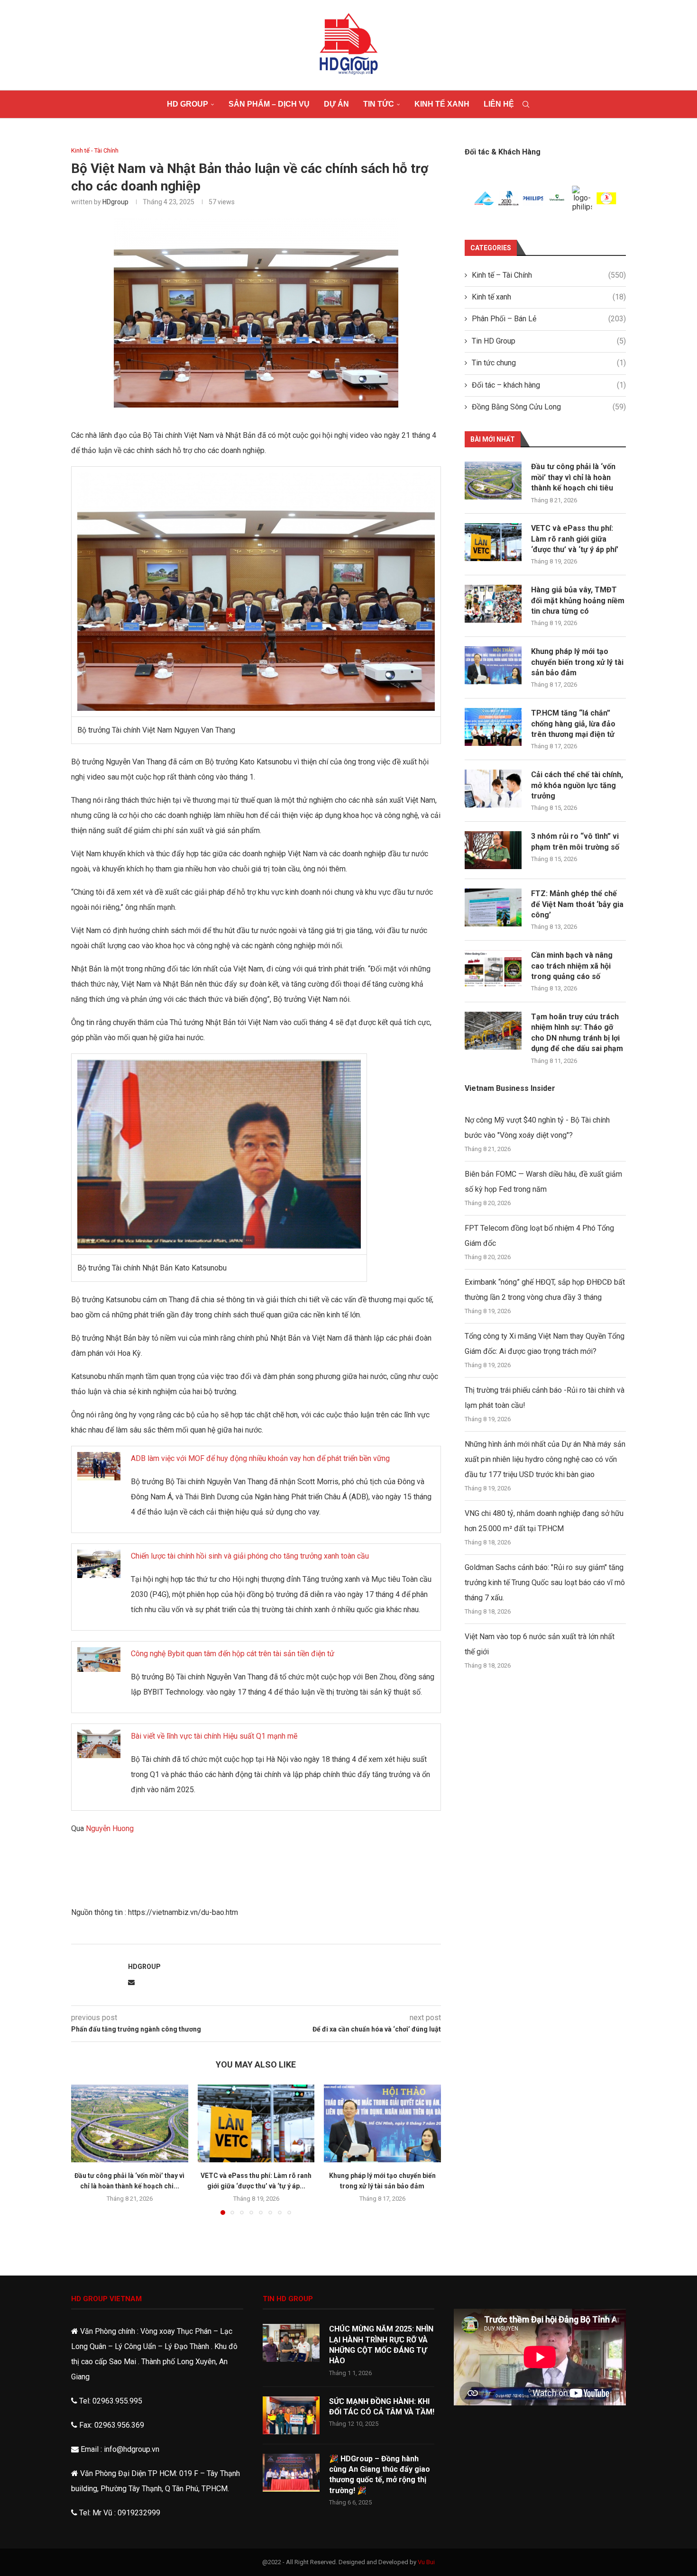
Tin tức (379, 104)
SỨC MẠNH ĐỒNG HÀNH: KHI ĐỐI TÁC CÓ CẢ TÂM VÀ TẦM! (382, 2407)
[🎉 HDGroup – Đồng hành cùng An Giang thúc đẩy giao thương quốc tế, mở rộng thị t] (291, 2473)
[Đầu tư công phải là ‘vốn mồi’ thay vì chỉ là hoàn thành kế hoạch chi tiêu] (130, 2123)
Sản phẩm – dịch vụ (269, 104)
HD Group (188, 104)
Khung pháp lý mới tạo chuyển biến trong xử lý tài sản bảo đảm (577, 662)
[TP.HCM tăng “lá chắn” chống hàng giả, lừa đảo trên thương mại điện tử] (493, 727)
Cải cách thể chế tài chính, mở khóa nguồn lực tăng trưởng (577, 785)
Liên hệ (499, 104)
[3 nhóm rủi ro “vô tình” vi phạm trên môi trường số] (493, 850)
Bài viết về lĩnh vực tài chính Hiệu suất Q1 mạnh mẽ (214, 1736)
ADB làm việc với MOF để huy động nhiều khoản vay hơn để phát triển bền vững (260, 1458)
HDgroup (115, 202)
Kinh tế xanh (442, 104)
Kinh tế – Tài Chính (549, 275)
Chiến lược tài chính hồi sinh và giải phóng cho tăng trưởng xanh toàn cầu (250, 1556)
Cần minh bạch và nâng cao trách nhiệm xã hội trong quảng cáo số (572, 966)
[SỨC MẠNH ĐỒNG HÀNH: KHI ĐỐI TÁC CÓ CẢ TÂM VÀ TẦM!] (291, 2415)
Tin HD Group (549, 341)
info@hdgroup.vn (132, 2449)
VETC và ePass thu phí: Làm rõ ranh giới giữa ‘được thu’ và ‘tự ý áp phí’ (575, 539)
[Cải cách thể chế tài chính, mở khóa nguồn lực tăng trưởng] (493, 789)
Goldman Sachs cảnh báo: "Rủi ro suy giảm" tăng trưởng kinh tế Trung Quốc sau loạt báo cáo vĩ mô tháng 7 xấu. (545, 1583)
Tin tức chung (549, 363)
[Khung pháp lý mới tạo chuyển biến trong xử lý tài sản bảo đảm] (382, 2123)
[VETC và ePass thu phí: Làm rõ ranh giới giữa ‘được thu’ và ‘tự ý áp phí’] (256, 2123)
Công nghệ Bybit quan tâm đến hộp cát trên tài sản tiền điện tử (233, 1654)
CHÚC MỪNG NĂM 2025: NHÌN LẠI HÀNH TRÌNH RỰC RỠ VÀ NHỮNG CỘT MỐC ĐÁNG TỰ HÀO (381, 2345)
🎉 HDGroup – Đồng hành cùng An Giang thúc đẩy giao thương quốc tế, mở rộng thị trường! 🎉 (380, 2475)
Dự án (336, 104)
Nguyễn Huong (110, 1828)
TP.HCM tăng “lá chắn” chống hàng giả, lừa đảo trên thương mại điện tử (573, 724)
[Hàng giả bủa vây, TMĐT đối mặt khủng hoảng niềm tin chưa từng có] (493, 604)
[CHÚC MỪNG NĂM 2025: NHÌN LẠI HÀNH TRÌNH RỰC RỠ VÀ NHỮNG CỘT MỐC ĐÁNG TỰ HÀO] (291, 2343)
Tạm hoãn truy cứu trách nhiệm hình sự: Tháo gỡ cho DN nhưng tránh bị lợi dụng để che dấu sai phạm (577, 1033)
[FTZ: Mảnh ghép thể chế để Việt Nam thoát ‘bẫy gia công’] (493, 907)
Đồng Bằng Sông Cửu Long (549, 407)
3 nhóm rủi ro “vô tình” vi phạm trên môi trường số (575, 841)
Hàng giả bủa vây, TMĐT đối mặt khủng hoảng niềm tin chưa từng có (578, 600)
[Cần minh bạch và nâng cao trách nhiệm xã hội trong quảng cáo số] (493, 969)
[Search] (526, 104)
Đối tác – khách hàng (549, 385)
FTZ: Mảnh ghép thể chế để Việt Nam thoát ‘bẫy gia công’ (577, 904)
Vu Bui (426, 2562)
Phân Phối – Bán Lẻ (549, 319)
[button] (84, 2149)
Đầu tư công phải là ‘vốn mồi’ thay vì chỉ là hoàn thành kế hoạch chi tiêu (573, 477)
